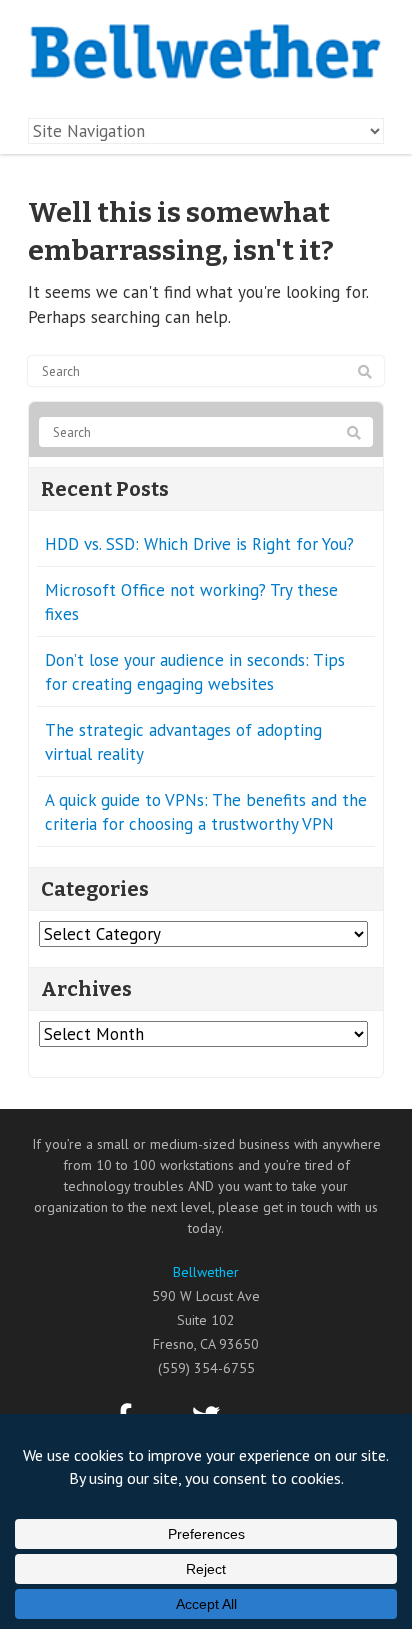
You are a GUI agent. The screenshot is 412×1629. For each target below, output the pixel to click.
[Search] (365, 372)
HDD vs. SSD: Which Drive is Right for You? (199, 544)
